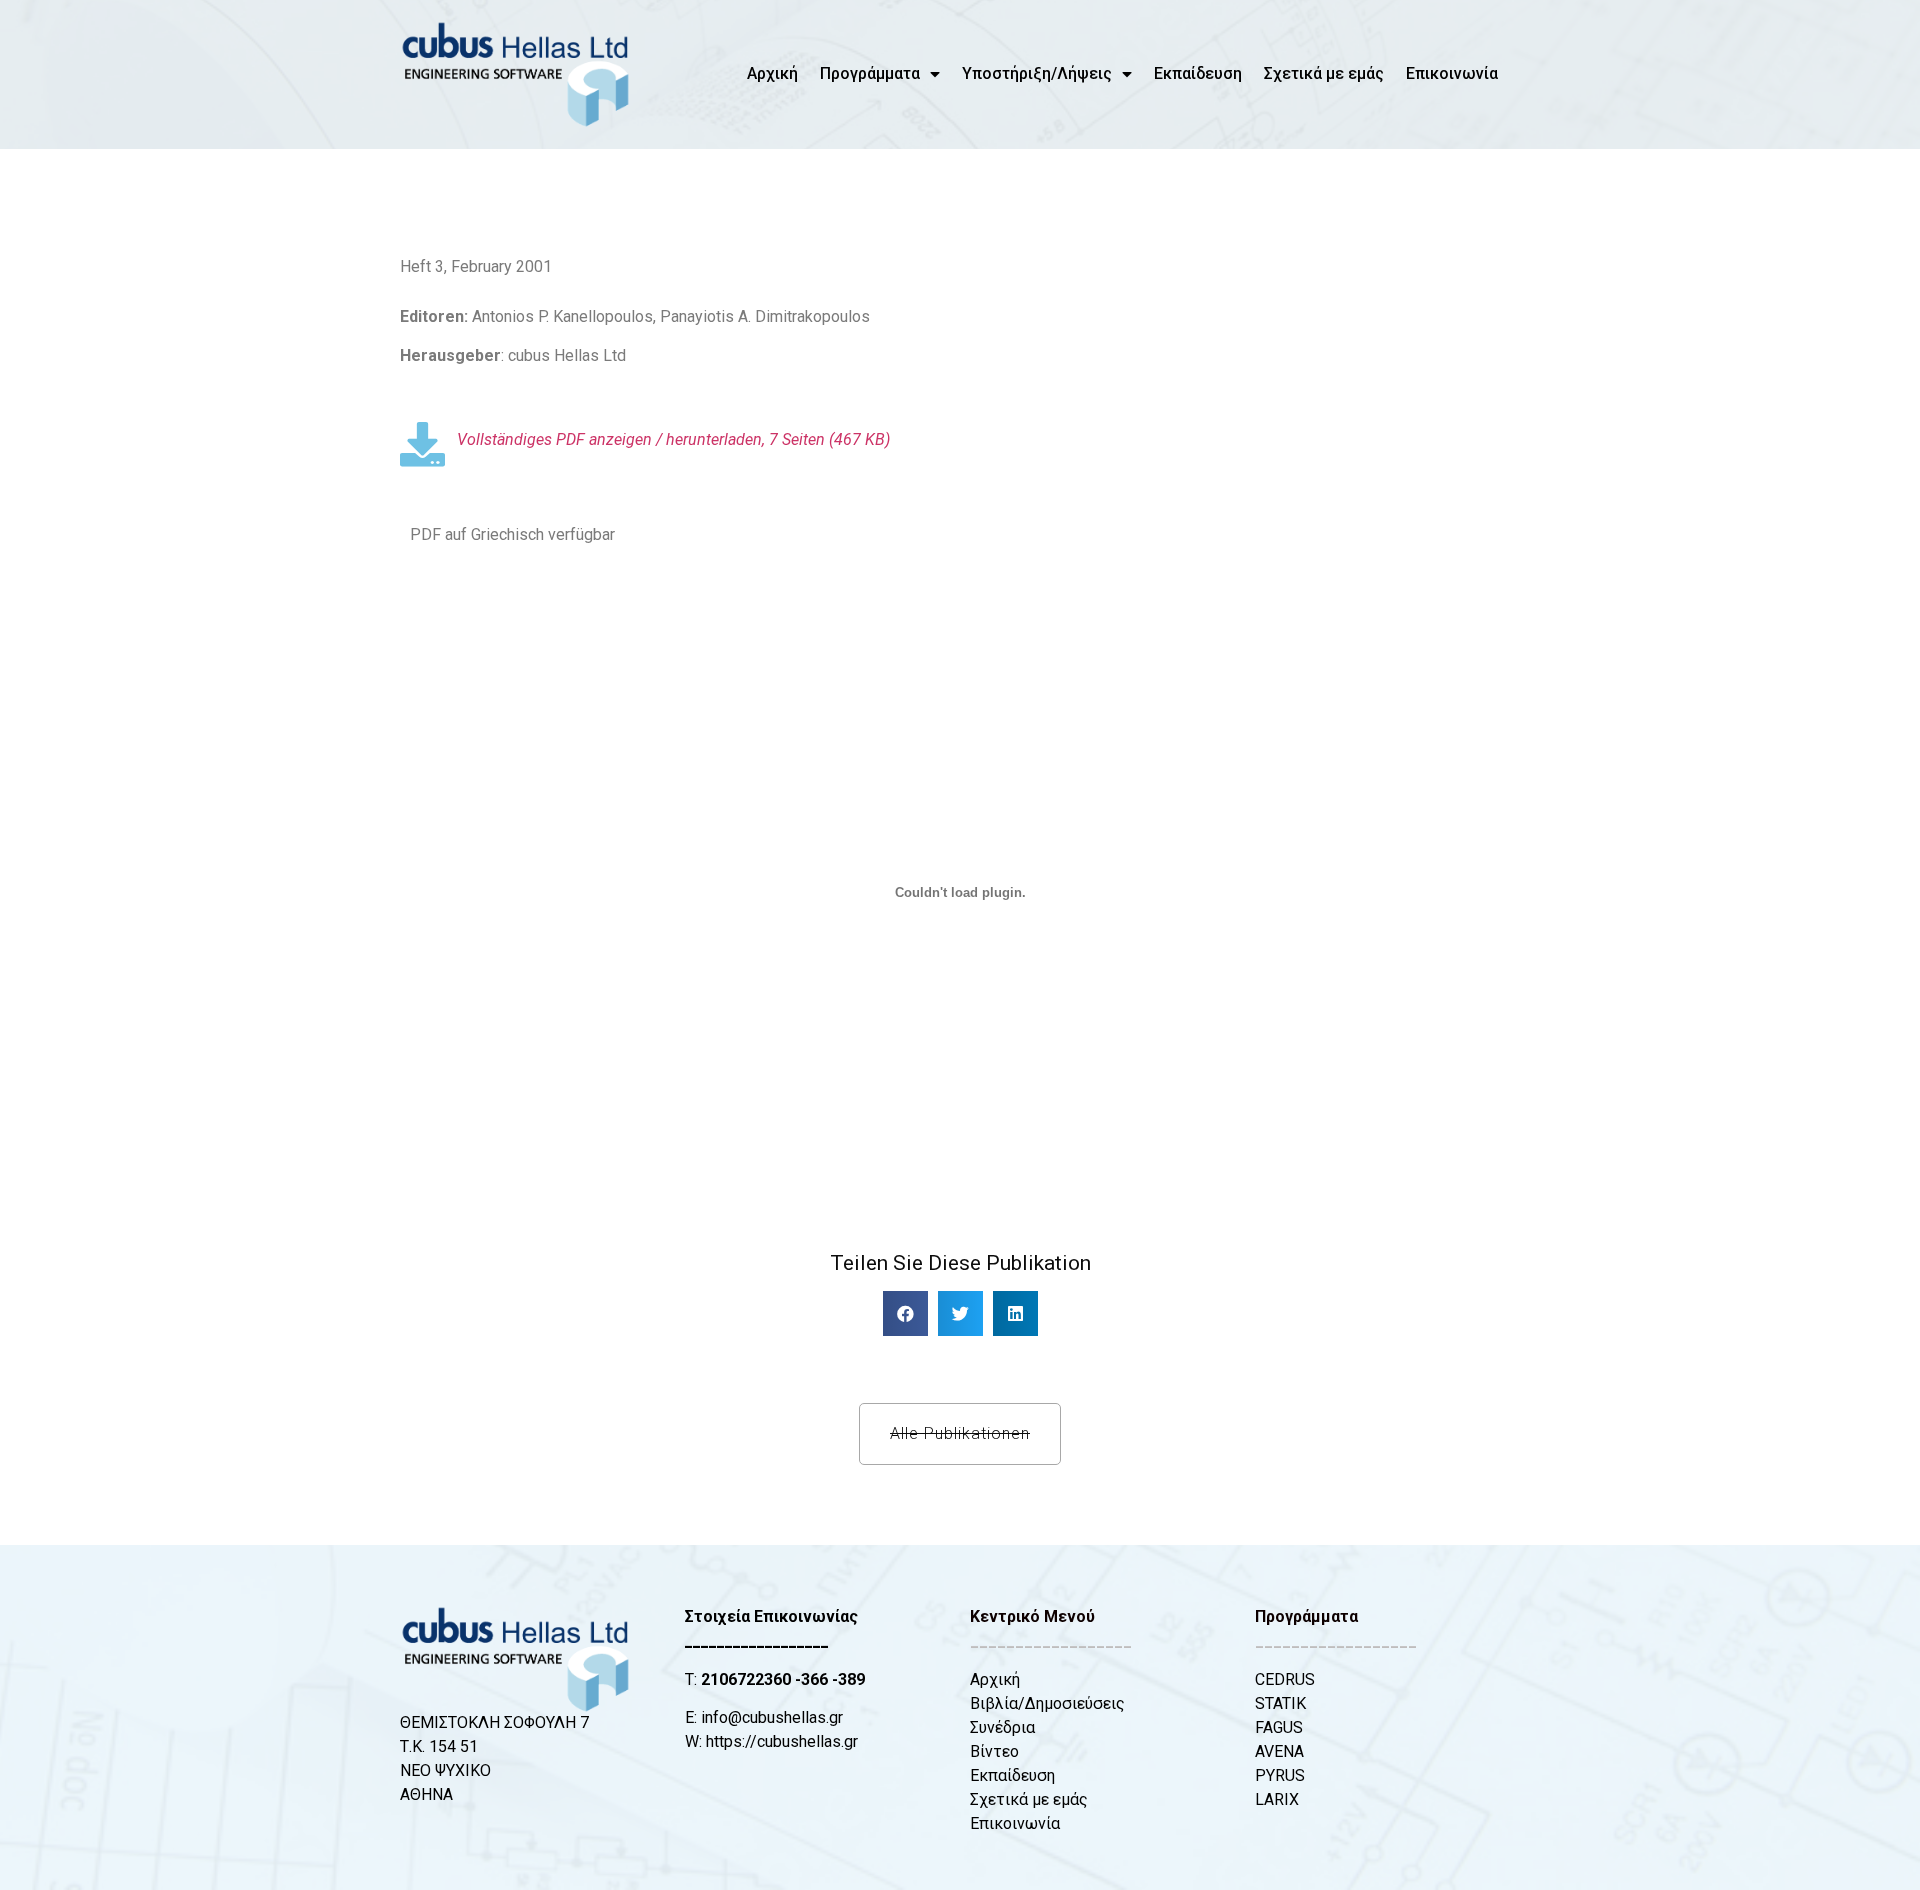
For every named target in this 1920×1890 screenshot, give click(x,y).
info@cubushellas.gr (772, 1717)
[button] (905, 1313)
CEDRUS (1285, 1679)
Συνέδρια (1002, 1727)
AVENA (1279, 1751)
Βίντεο (994, 1751)
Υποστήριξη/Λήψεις (1037, 73)
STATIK (1280, 1703)
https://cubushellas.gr (782, 1741)
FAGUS (1279, 1727)
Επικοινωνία (1452, 73)
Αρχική (772, 73)
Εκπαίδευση (1198, 73)
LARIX (1277, 1799)
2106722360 (746, 1679)
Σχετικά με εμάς (1324, 73)
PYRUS (1280, 1775)
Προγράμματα (870, 73)
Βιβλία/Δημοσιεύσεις (1047, 1703)
